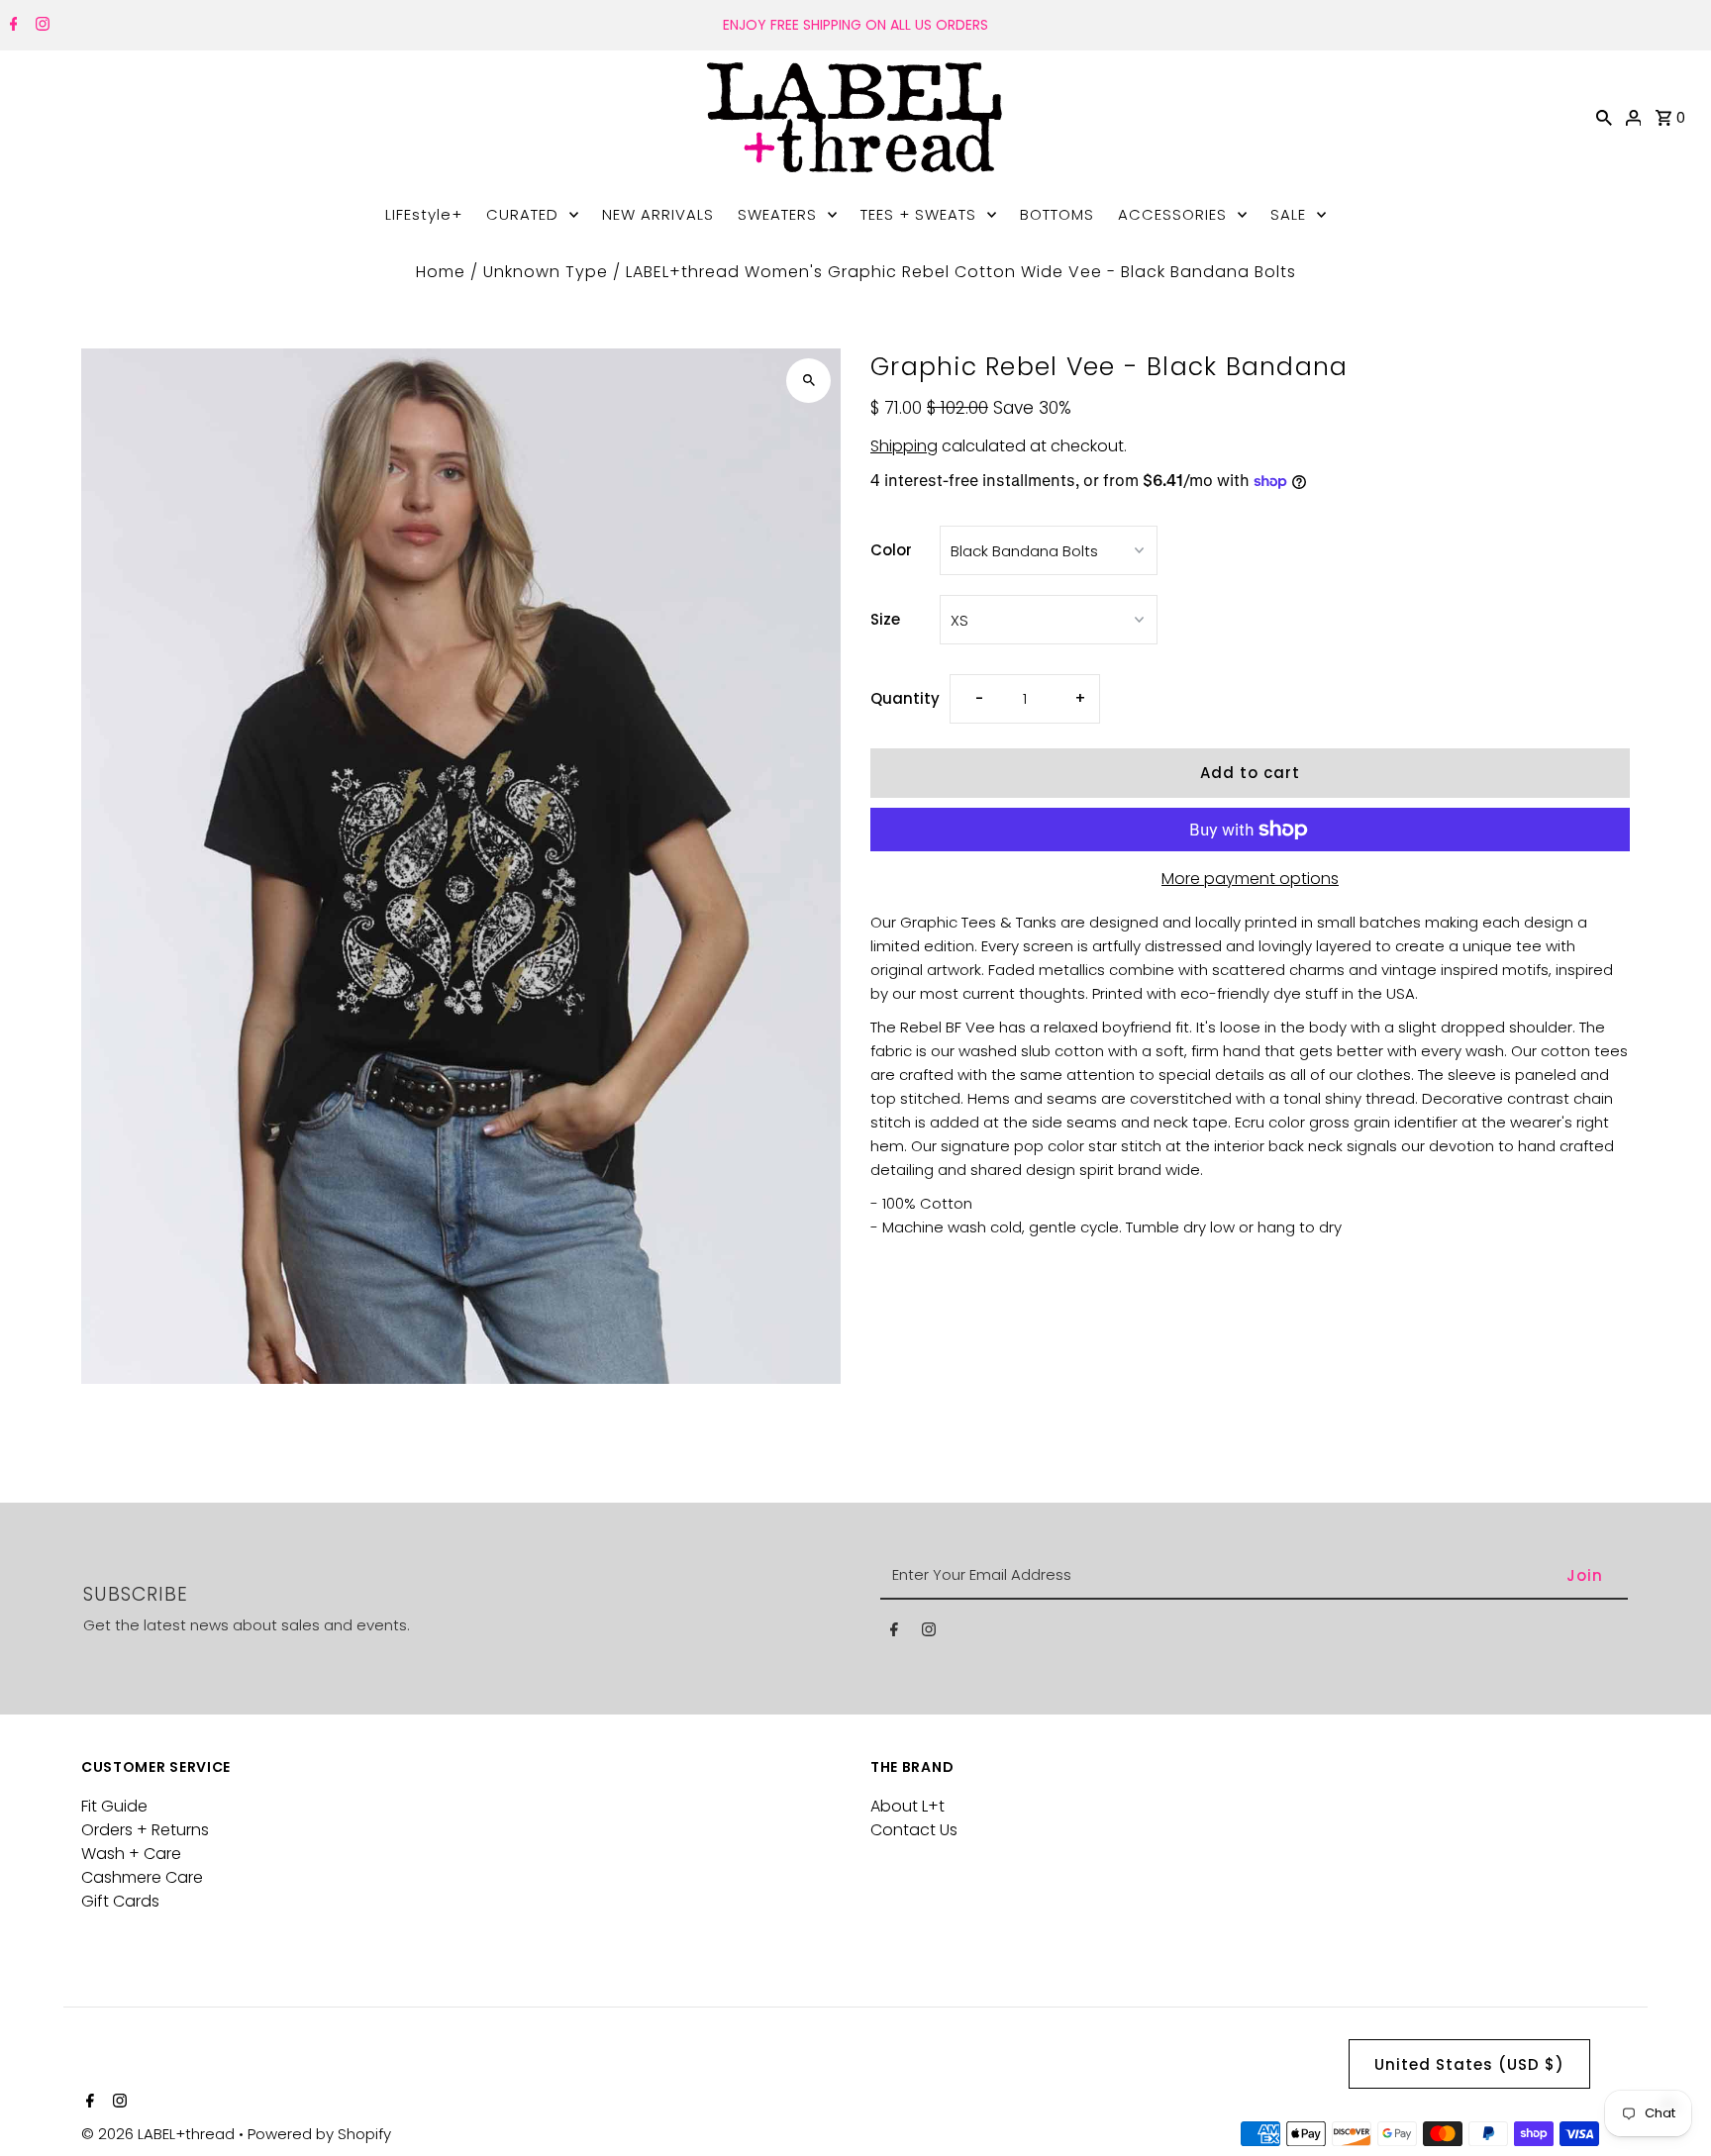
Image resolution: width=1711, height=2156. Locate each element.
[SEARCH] (1604, 117)
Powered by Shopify (319, 2134)
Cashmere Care (142, 1877)
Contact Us (914, 1830)
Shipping (904, 446)
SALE (1288, 214)
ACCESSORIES (1172, 214)
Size (885, 619)
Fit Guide (114, 1806)
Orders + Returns (145, 1830)
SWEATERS (777, 214)
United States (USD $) (1469, 2064)
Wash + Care (131, 1854)
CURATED (522, 214)
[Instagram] (40, 26)
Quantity (905, 698)
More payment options (1250, 879)
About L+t (907, 1806)
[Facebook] (11, 26)
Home (441, 272)
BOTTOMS (1057, 214)
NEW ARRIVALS (658, 214)
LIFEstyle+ (424, 214)
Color (891, 550)
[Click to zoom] (808, 381)
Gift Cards (120, 1901)
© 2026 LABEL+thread (160, 2134)
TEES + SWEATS (918, 214)
